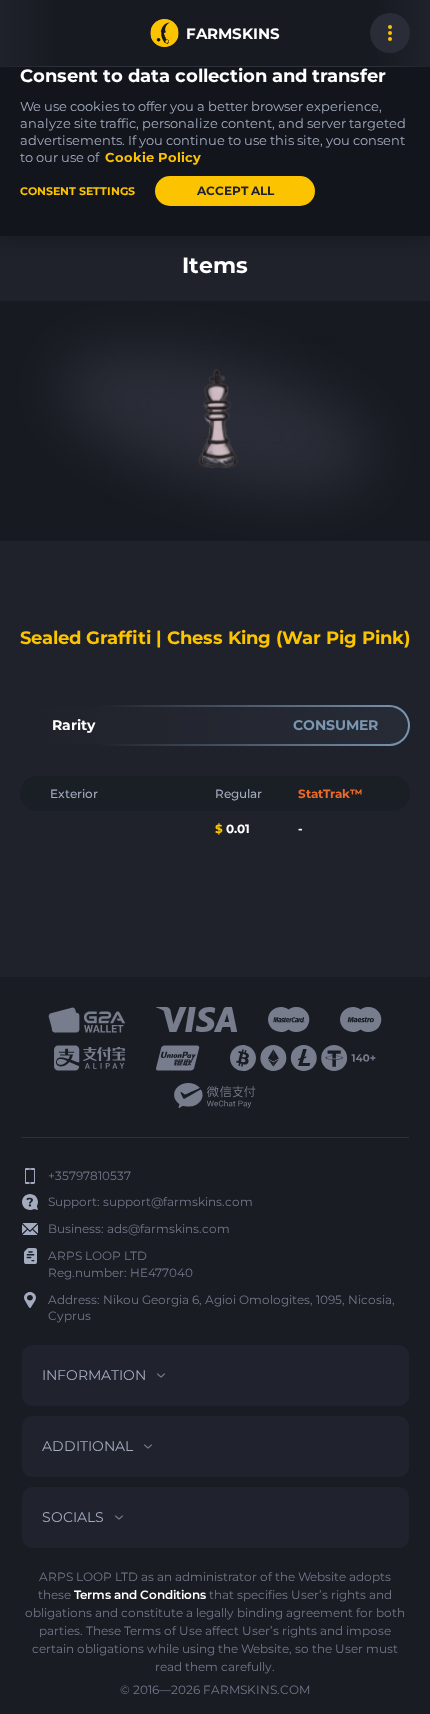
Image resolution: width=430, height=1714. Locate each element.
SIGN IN (40, 33)
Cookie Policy (153, 157)
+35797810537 (89, 1175)
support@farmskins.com (178, 1201)
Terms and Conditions (140, 1594)
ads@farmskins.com (168, 1228)
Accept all (235, 190)
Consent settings (77, 191)
